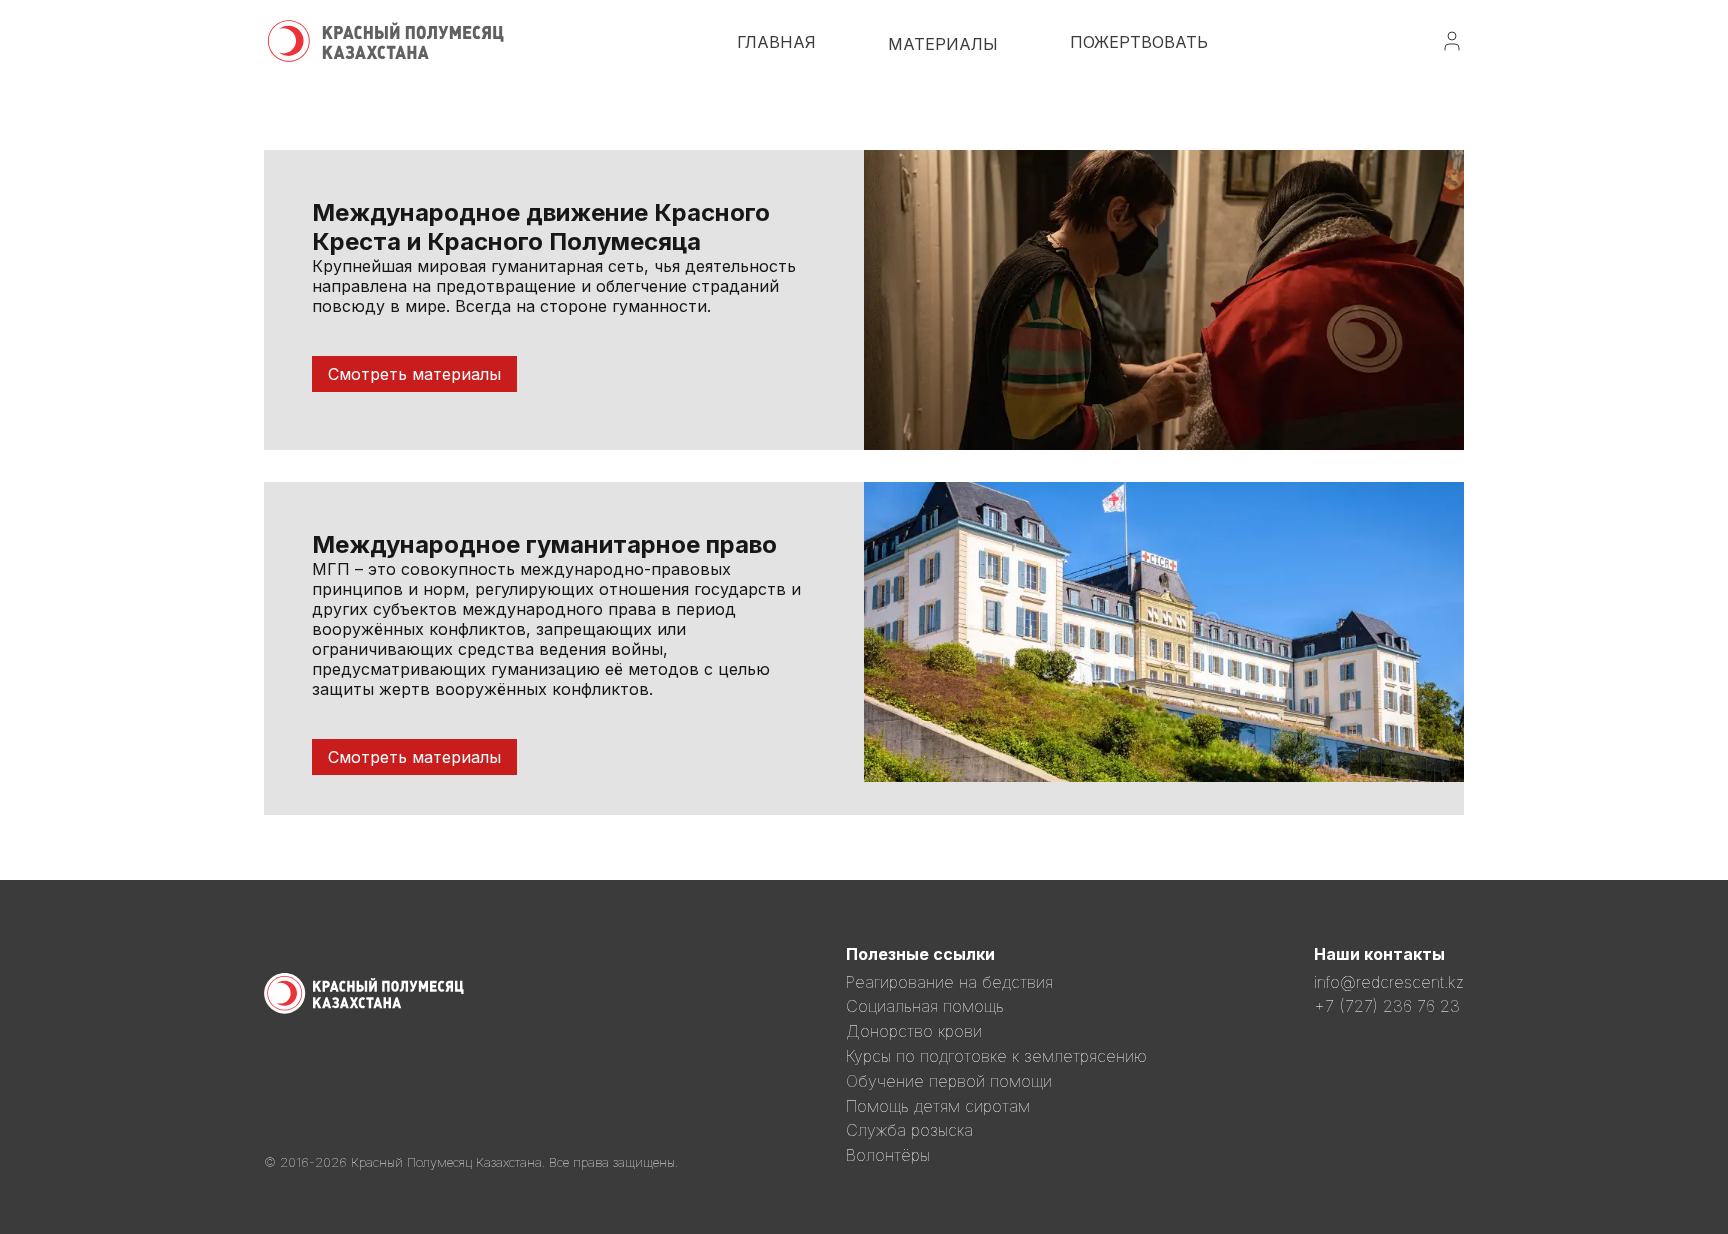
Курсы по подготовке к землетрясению (996, 1056)
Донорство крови (914, 1031)
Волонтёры (888, 1155)
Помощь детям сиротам (938, 1106)
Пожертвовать (1139, 42)
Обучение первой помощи (949, 1081)
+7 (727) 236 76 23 (1387, 1006)
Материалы (943, 44)
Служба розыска (909, 1130)
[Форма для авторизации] (1452, 47)
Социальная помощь (925, 1006)
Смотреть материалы (414, 374)
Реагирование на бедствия (949, 982)
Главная (776, 42)
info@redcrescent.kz (1389, 982)
